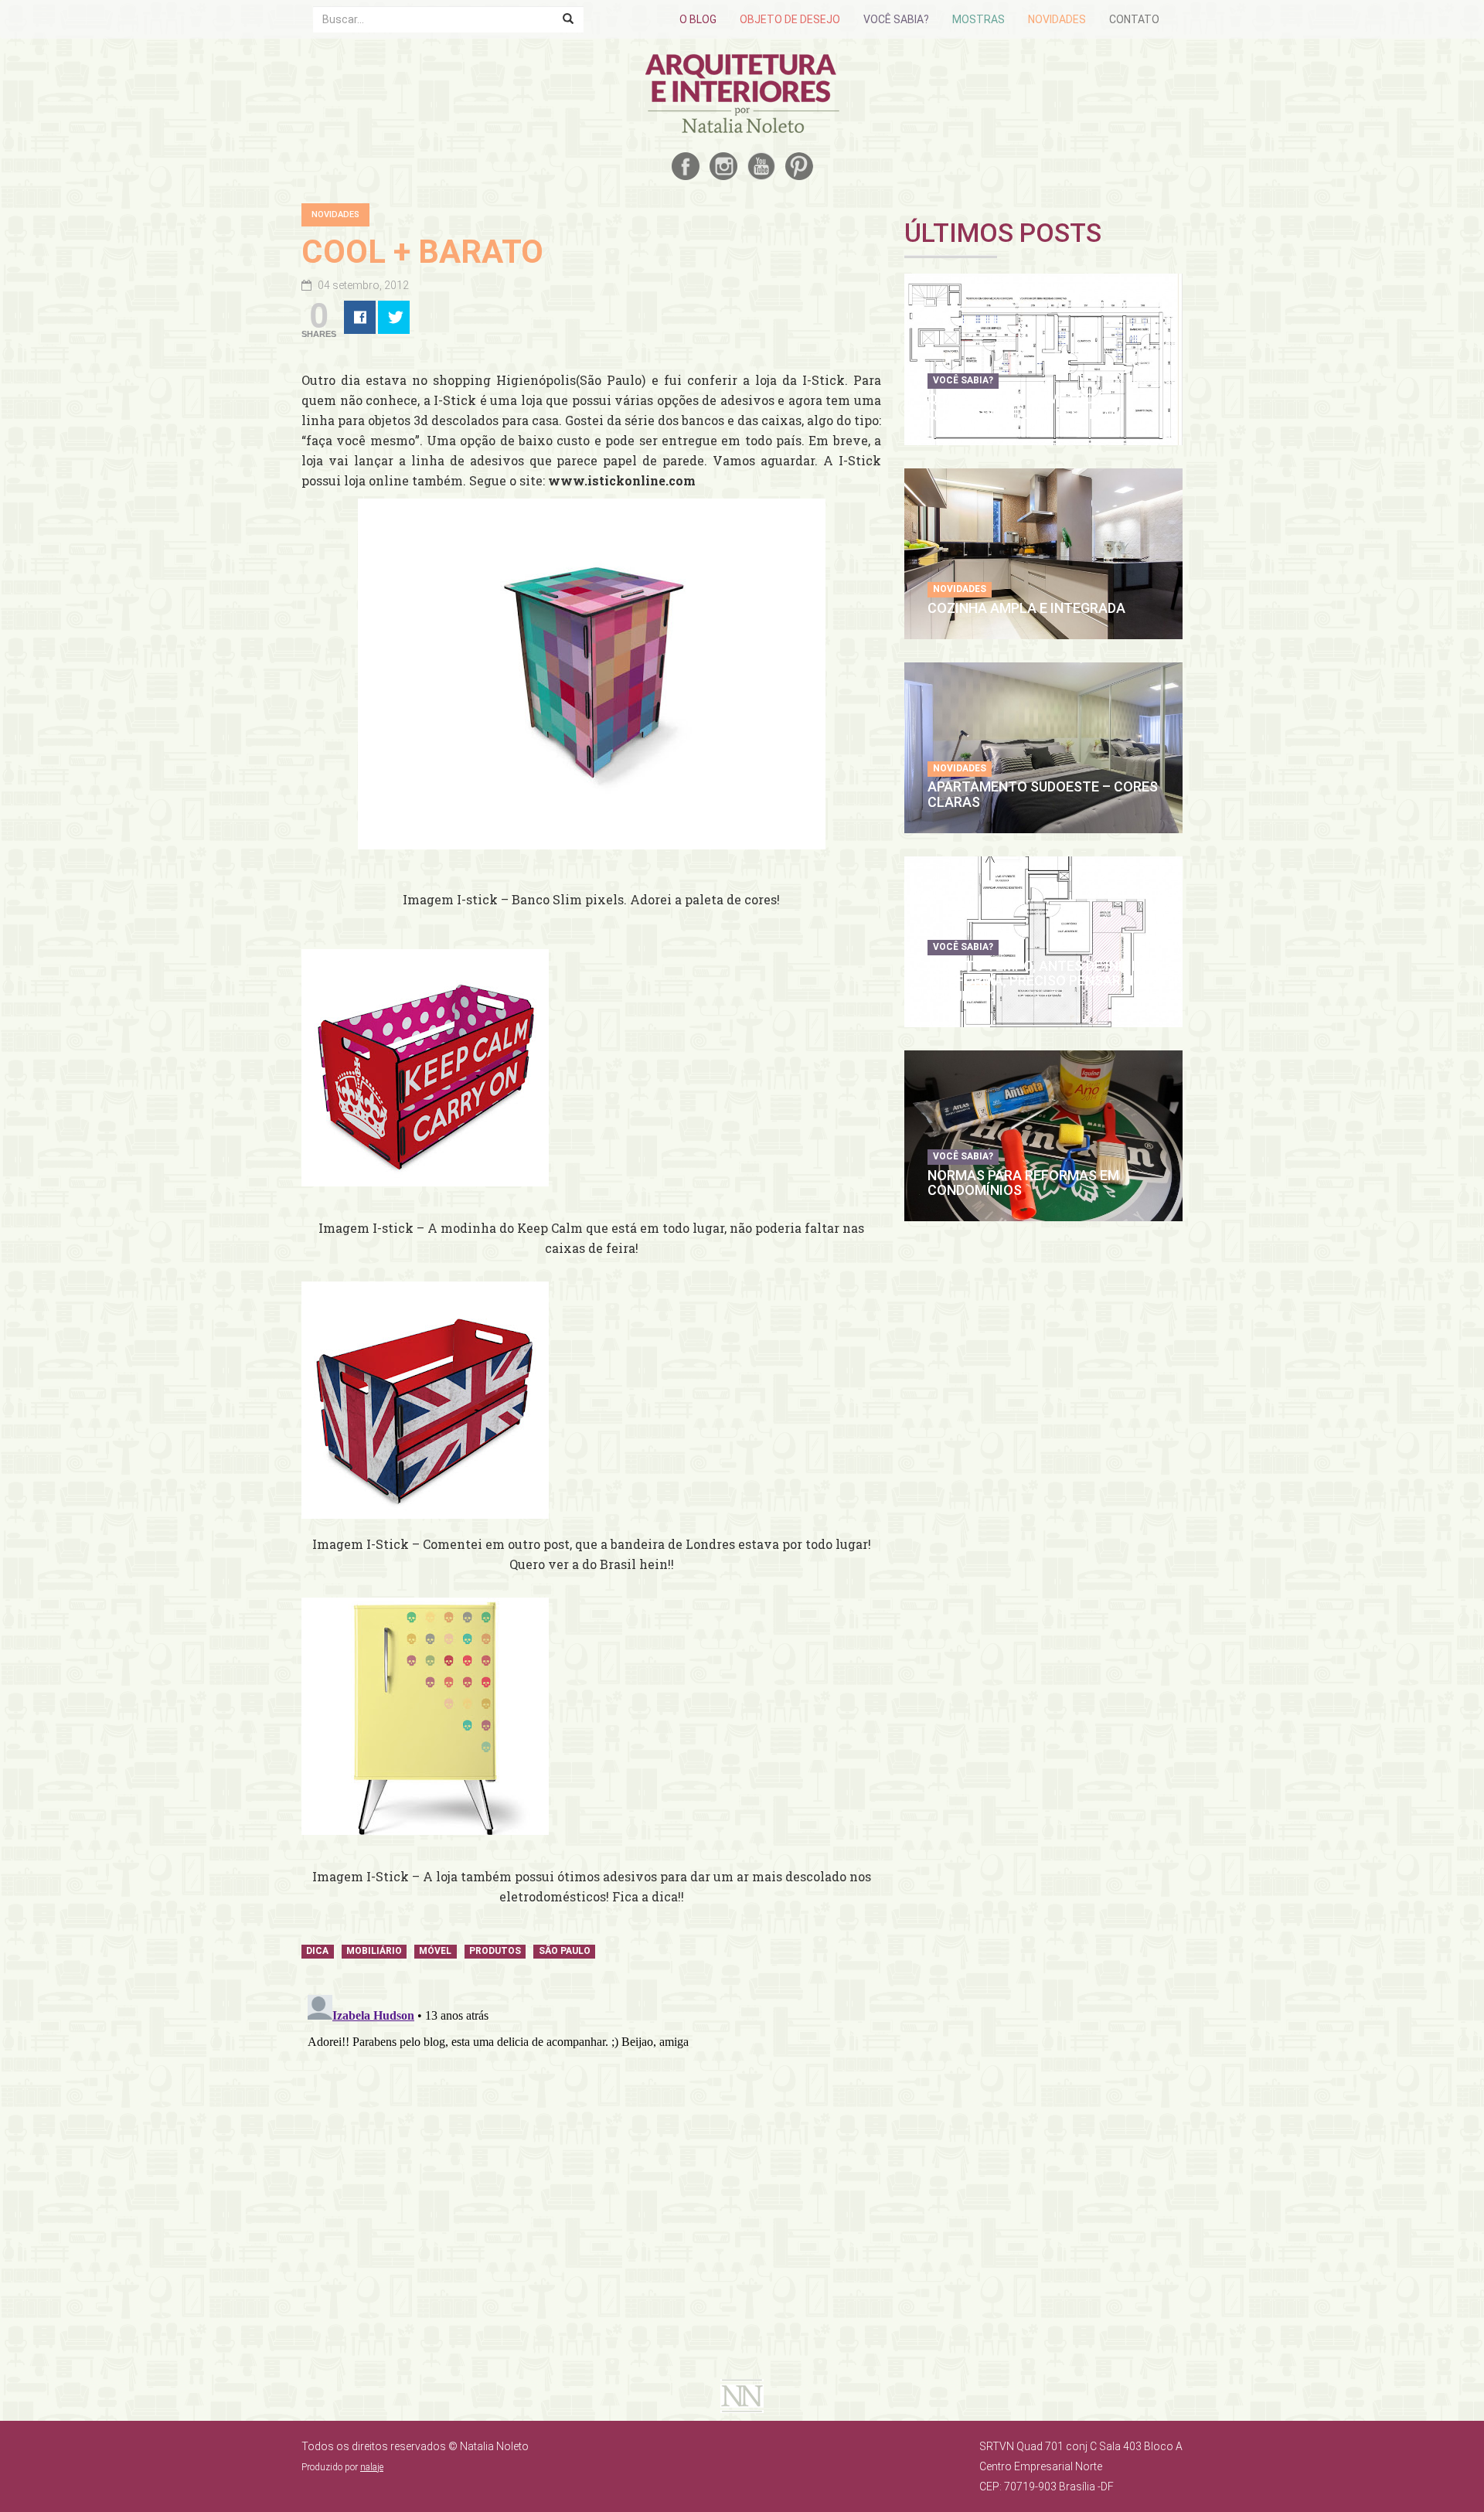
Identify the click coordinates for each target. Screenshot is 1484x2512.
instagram (723, 166)
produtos (495, 1951)
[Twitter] (394, 317)
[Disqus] (591, 2182)
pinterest (799, 166)
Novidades (1057, 19)
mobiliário (374, 1951)
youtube (761, 166)
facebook (686, 166)
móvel (435, 1951)
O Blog (698, 19)
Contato (1134, 19)
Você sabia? (896, 19)
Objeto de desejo (790, 19)
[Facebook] (360, 317)
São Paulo (565, 1951)
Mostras (979, 19)
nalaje (372, 2467)
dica (317, 1951)
